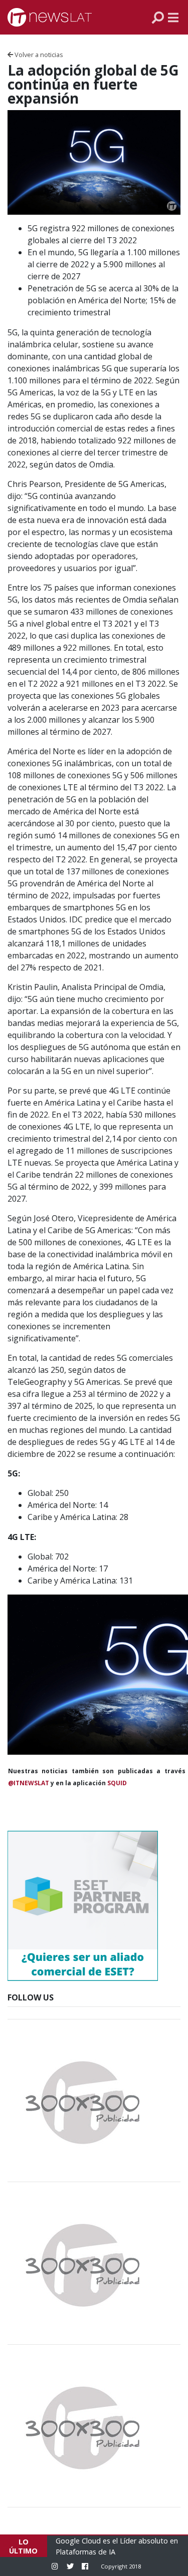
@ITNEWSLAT (29, 1783)
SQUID (117, 1783)
